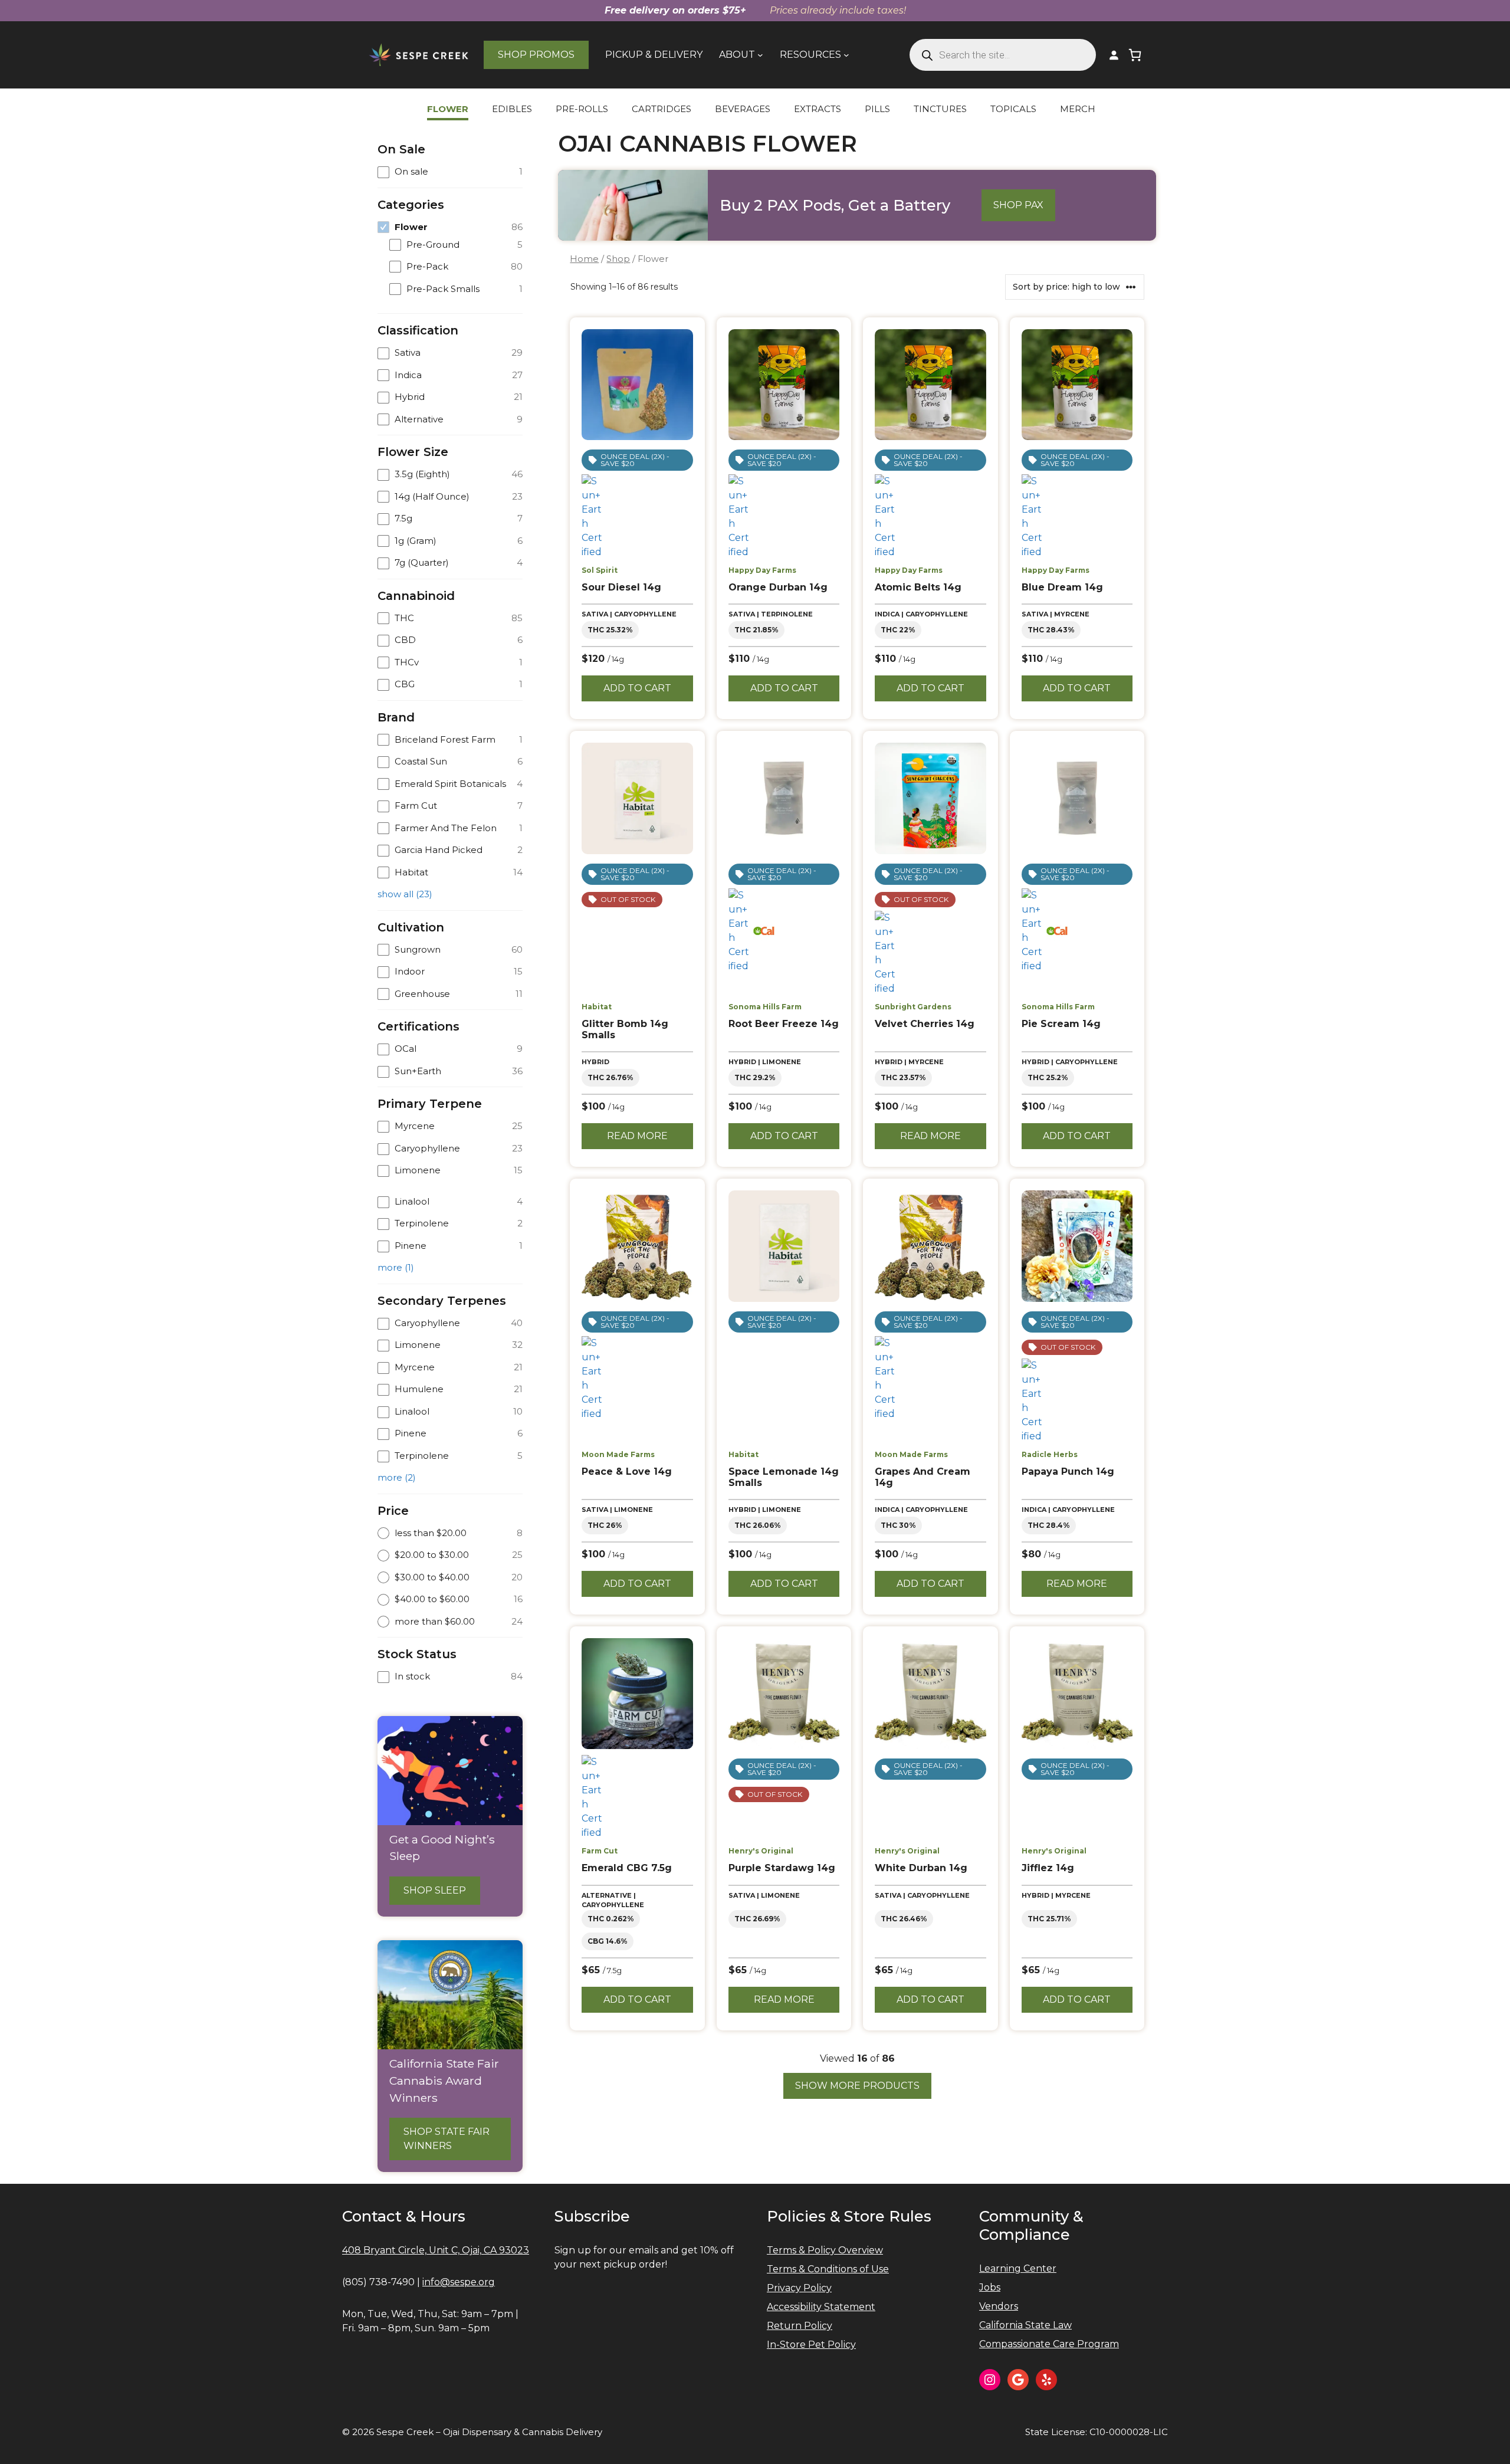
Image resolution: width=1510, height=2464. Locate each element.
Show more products (857, 2086)
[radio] (450, 1533)
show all (405, 894)
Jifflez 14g (1048, 1868)
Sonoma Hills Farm (765, 1007)
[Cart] (1135, 55)
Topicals (1013, 109)
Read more (637, 1136)
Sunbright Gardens (913, 1007)
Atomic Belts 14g (918, 587)
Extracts (818, 109)
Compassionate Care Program (1049, 2344)
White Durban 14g (921, 1868)
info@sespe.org (459, 2282)
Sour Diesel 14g (621, 587)
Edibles (512, 109)
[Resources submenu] (846, 55)
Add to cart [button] (637, 688)
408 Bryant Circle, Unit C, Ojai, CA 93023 (436, 2250)
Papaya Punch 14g (1068, 1471)
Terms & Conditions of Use (828, 2269)
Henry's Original (761, 1851)
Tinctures (940, 109)
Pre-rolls (582, 109)
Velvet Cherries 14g (925, 1024)
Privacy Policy (799, 2288)
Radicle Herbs (1050, 1454)
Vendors (999, 2306)
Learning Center (1018, 2268)
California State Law (1025, 2325)
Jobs (990, 2287)
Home (584, 259)
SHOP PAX (1018, 205)
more (396, 1267)
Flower (448, 109)
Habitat (597, 1007)
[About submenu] (760, 55)
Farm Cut (600, 1851)
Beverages (743, 109)
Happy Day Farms (762, 570)
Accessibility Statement (821, 2307)
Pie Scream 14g (1061, 1024)
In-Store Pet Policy (811, 2345)
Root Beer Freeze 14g (784, 1024)
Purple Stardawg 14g (782, 1868)
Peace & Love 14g (627, 1471)
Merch (1078, 109)
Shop (618, 259)
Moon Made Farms (618, 1454)
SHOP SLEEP (435, 1890)
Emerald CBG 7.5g (627, 1868)
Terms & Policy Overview (825, 2250)
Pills (877, 109)
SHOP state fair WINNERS (447, 2139)
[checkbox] (450, 172)
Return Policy (800, 2326)
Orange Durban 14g (778, 587)
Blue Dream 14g (1062, 587)
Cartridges (662, 109)
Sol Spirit (600, 570)
